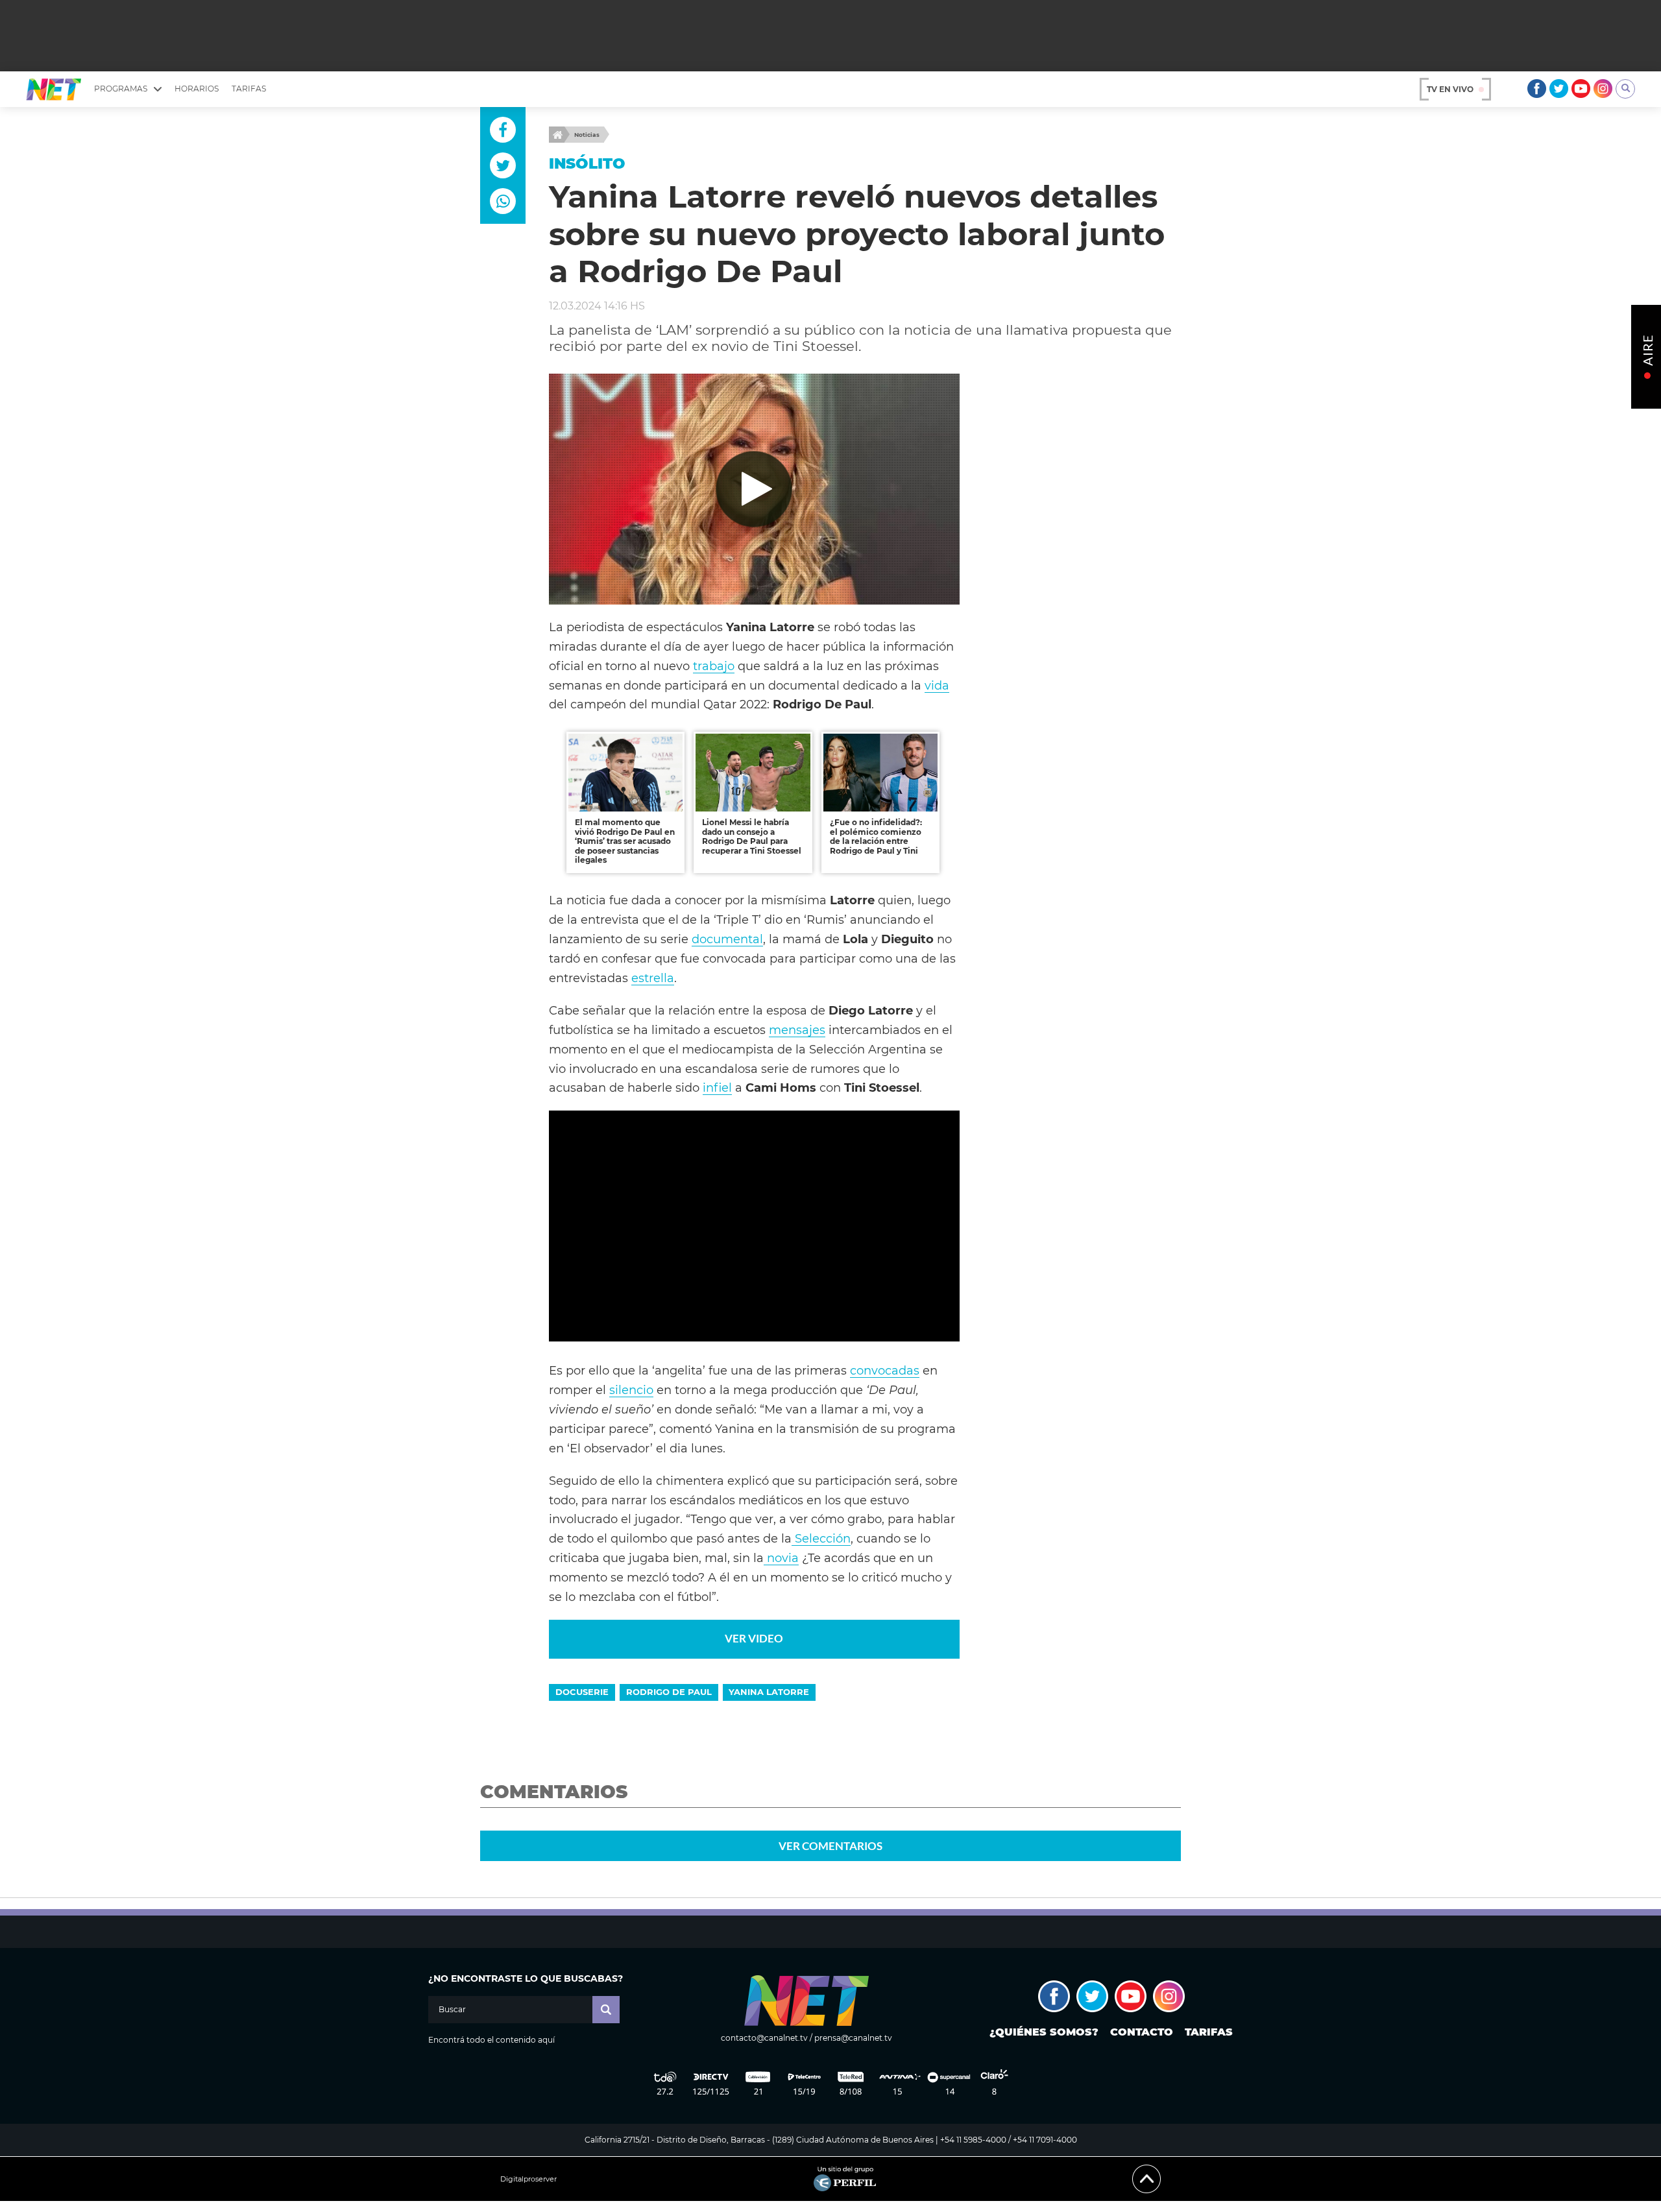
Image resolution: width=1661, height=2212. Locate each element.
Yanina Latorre (769, 1692)
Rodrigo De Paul (669, 1692)
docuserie (582, 1692)
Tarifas (249, 89)
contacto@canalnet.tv (764, 2038)
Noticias (587, 135)
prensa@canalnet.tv (853, 2038)
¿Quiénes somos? (1044, 2032)
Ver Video (754, 1638)
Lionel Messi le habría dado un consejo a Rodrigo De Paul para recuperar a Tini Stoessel (752, 836)
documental (727, 939)
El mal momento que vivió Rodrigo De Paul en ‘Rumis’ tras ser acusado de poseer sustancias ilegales (625, 841)
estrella (653, 978)
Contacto (1142, 2032)
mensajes (797, 1030)
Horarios (197, 89)
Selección (821, 1538)
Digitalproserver (528, 2179)
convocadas (885, 1370)
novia (781, 1558)
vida (937, 685)
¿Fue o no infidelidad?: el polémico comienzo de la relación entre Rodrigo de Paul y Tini (876, 836)
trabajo (714, 666)
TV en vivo (1450, 89)
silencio (631, 1390)
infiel (717, 1088)
